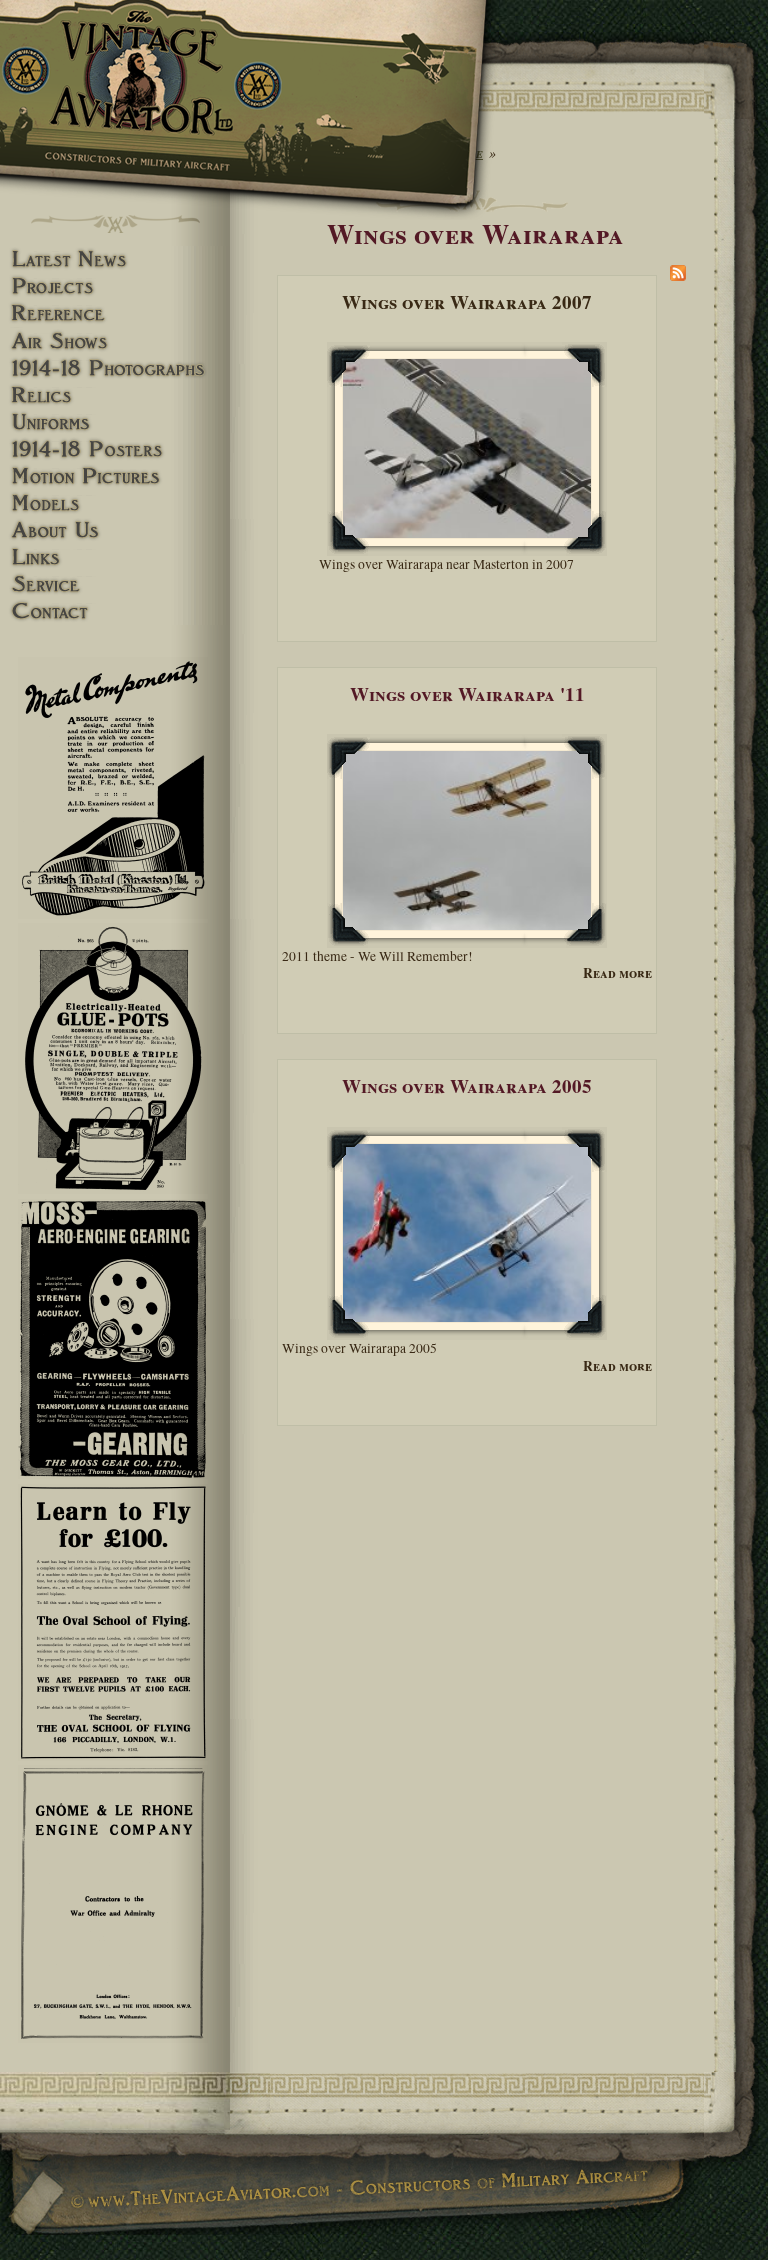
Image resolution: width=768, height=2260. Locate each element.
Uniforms (115, 422)
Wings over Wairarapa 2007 (467, 301)
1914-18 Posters (115, 449)
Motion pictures (115, 476)
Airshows (115, 341)
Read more (617, 974)
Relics (115, 395)
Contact (115, 611)
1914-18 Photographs (115, 368)
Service (115, 584)
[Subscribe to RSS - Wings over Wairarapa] (678, 276)
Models (115, 503)
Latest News (115, 259)
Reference (115, 313)
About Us (115, 530)
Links (115, 557)
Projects (115, 286)
